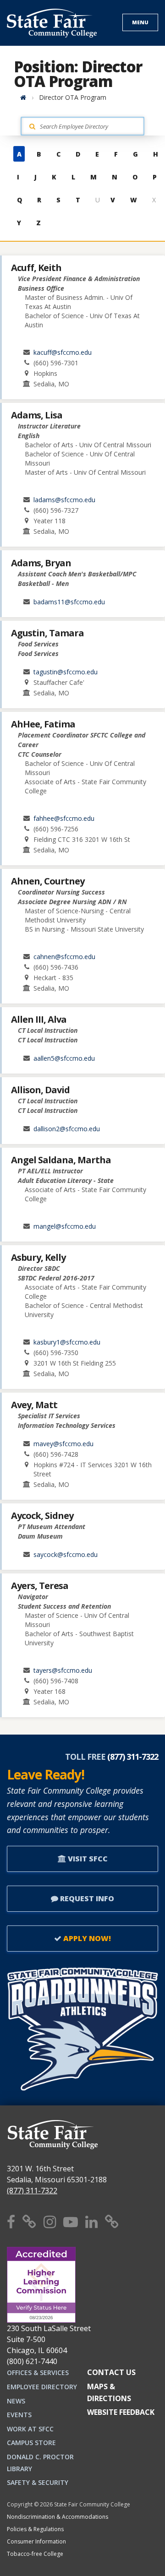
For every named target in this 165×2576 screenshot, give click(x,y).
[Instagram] (50, 2221)
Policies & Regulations (35, 2529)
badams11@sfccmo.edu (69, 602)
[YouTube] (71, 2221)
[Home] (23, 97)
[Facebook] (11, 2221)
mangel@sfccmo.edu (65, 1226)
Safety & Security (38, 2482)
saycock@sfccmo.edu (66, 1554)
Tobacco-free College (35, 2554)
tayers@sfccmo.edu (63, 1670)
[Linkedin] (91, 2221)
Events (19, 2415)
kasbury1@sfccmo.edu (67, 1342)
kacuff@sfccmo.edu (63, 352)
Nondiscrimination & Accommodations (58, 2517)
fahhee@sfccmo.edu (64, 818)
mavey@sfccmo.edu (63, 1444)
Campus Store (31, 2443)
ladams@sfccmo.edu (64, 500)
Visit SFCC (87, 1859)
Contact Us (111, 2372)
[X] (29, 2221)
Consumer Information (36, 2541)
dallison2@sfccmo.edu (67, 1129)
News (16, 2401)
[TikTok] (112, 2221)
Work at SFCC (30, 2429)
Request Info (86, 1898)
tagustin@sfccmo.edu (66, 672)
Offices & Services (38, 2373)
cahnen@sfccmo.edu (64, 957)
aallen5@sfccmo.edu (64, 1058)
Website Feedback (121, 2412)
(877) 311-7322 (32, 2191)
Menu (140, 22)
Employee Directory (42, 2387)
